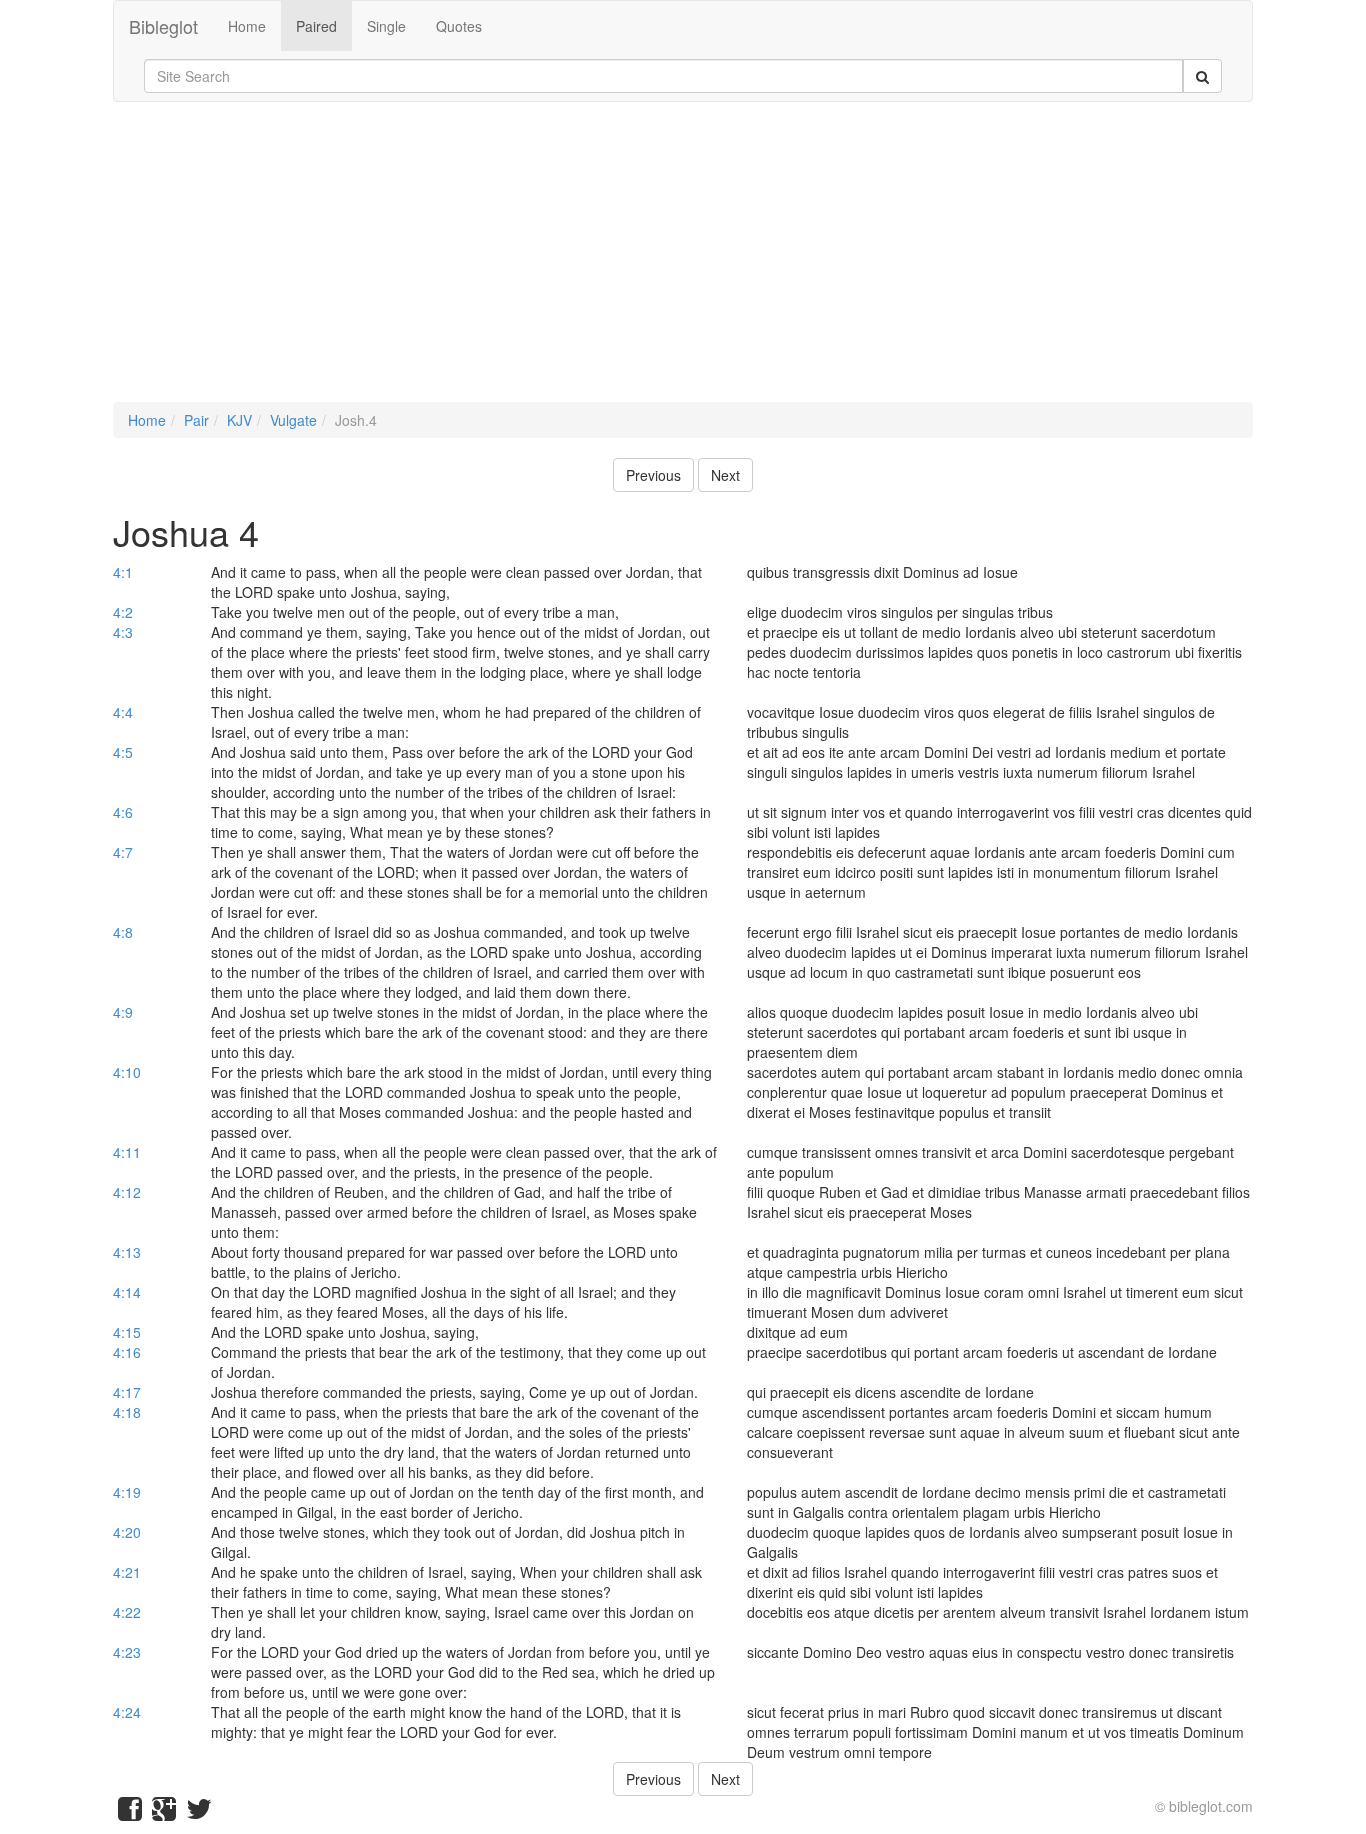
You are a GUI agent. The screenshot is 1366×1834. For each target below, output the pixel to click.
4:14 (127, 1292)
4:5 (123, 752)
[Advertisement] (683, 262)
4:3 (123, 632)
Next (725, 475)
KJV (239, 420)
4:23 (127, 1652)
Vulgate (293, 420)
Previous (653, 475)
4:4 (123, 712)
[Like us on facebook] (130, 1813)
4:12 (127, 1192)
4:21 (127, 1572)
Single (386, 26)
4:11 (127, 1152)
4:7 (123, 852)
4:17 (127, 1392)
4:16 (127, 1352)
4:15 (127, 1332)
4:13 (127, 1252)
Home (247, 26)
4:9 (123, 1012)
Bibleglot (163, 26)
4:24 (127, 1712)
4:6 (123, 812)
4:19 (127, 1492)
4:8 (123, 932)
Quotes (459, 26)
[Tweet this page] (199, 1813)
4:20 (127, 1532)
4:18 (127, 1412)
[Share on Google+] (164, 1813)
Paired (316, 26)
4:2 (123, 612)
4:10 (127, 1072)
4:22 (127, 1612)
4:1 (123, 572)
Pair (196, 420)
